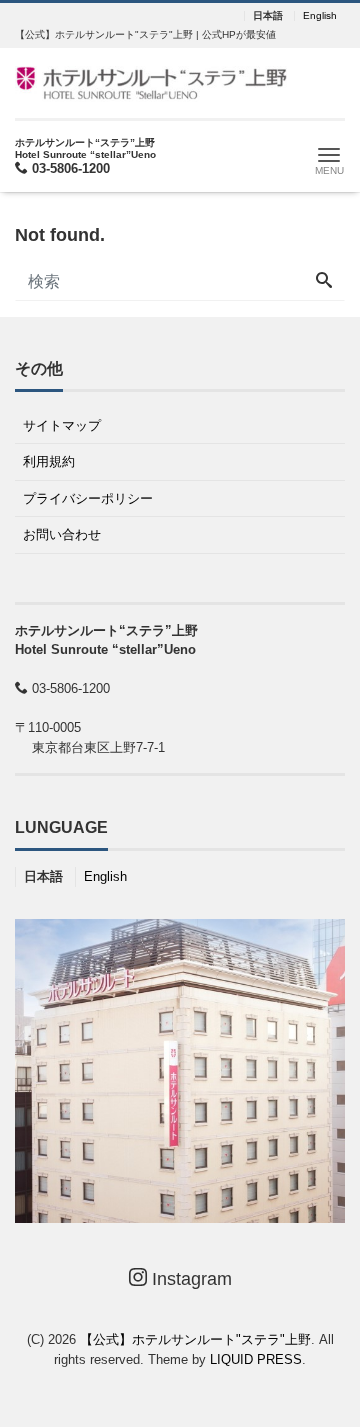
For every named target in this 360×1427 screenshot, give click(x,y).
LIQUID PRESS (256, 1359)
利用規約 (49, 461)
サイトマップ (62, 425)
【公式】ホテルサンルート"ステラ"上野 (195, 1339)
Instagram (189, 1279)
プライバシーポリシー (88, 498)
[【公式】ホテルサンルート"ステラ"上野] (151, 81)
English (320, 16)
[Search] (324, 282)
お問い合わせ (62, 534)
